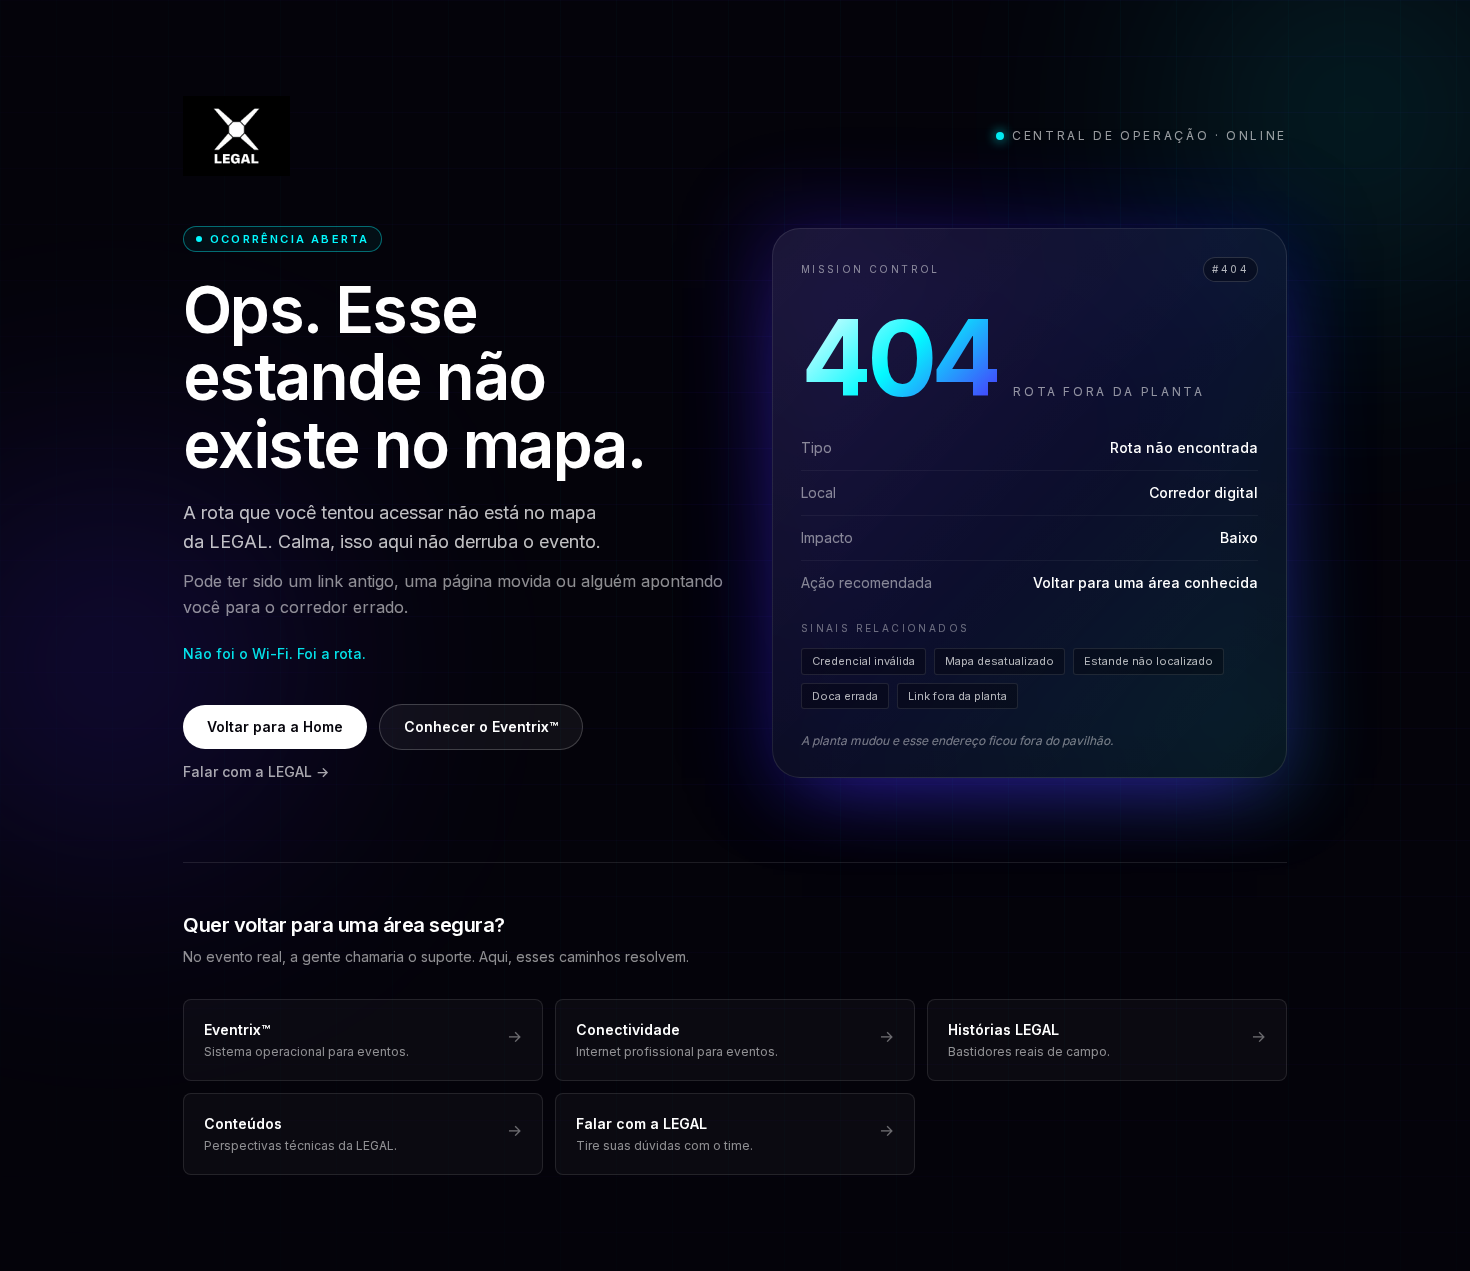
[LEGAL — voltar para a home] (236, 136)
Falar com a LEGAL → (256, 771)
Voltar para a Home (275, 726)
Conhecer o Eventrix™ (481, 726)
